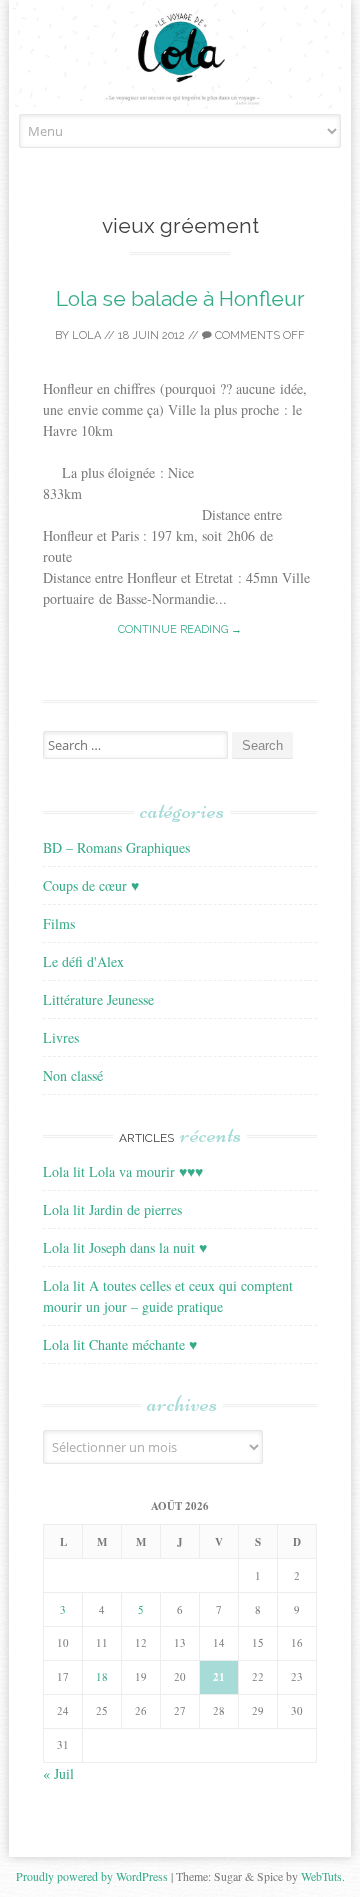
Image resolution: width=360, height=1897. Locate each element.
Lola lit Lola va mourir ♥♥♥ (123, 1171)
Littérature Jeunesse (98, 999)
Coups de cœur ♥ (91, 885)
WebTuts (321, 1876)
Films (59, 923)
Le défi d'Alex (83, 961)
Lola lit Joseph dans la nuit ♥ (125, 1247)
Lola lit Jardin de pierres (112, 1209)
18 (102, 1676)
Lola (86, 335)
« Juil (58, 1773)
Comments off (258, 335)
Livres (61, 1037)
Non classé (73, 1075)
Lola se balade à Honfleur (180, 298)
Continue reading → (180, 629)
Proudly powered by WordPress (92, 1876)
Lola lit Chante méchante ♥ (120, 1344)
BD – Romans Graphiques (116, 847)
